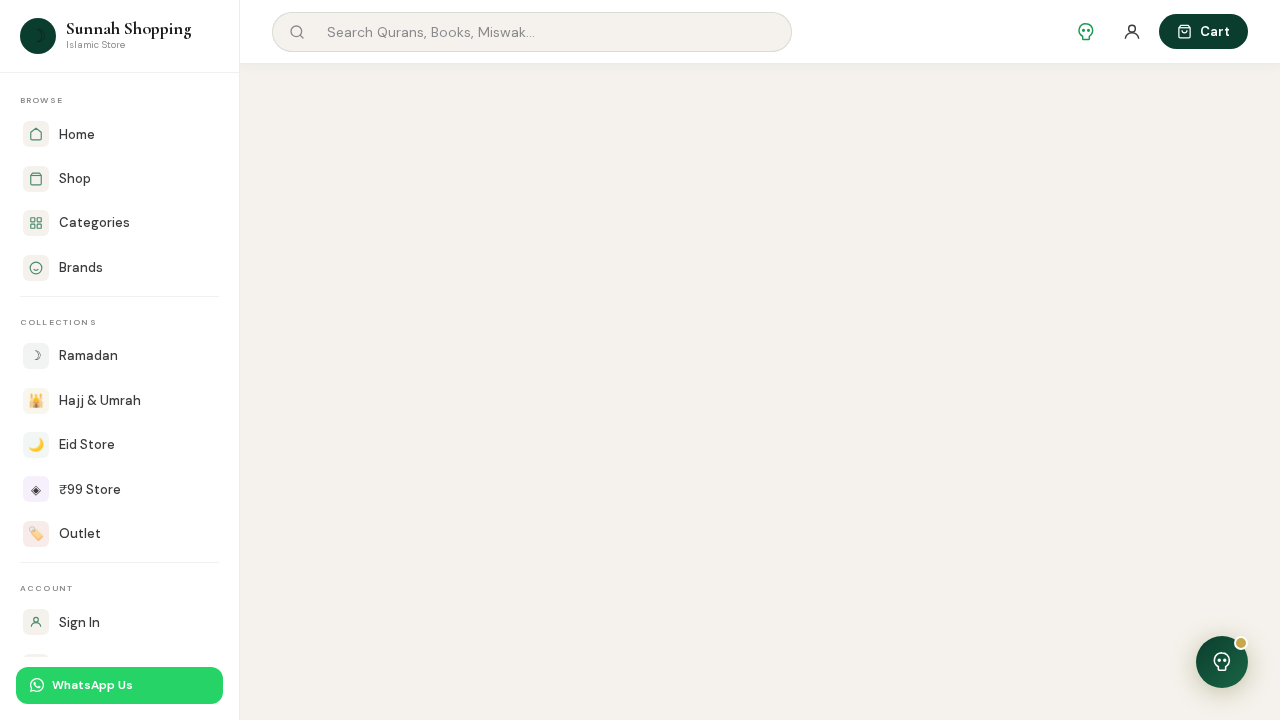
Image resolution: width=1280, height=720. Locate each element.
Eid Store (71, 444)
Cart (1215, 31)
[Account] (1132, 32)
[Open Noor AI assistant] (1222, 662)
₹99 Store (76, 489)
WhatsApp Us (92, 685)
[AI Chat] (1086, 32)
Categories (94, 222)
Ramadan (74, 355)
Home (77, 134)
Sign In (79, 622)
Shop (75, 178)
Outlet (64, 533)
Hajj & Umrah (84, 400)
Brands (81, 267)
